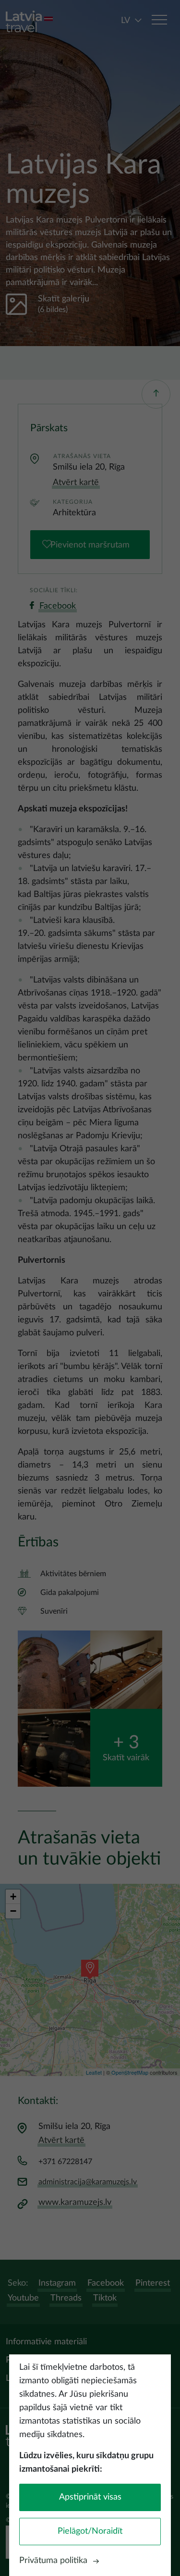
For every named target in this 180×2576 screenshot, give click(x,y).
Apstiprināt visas (90, 2497)
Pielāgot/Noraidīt (90, 2531)
